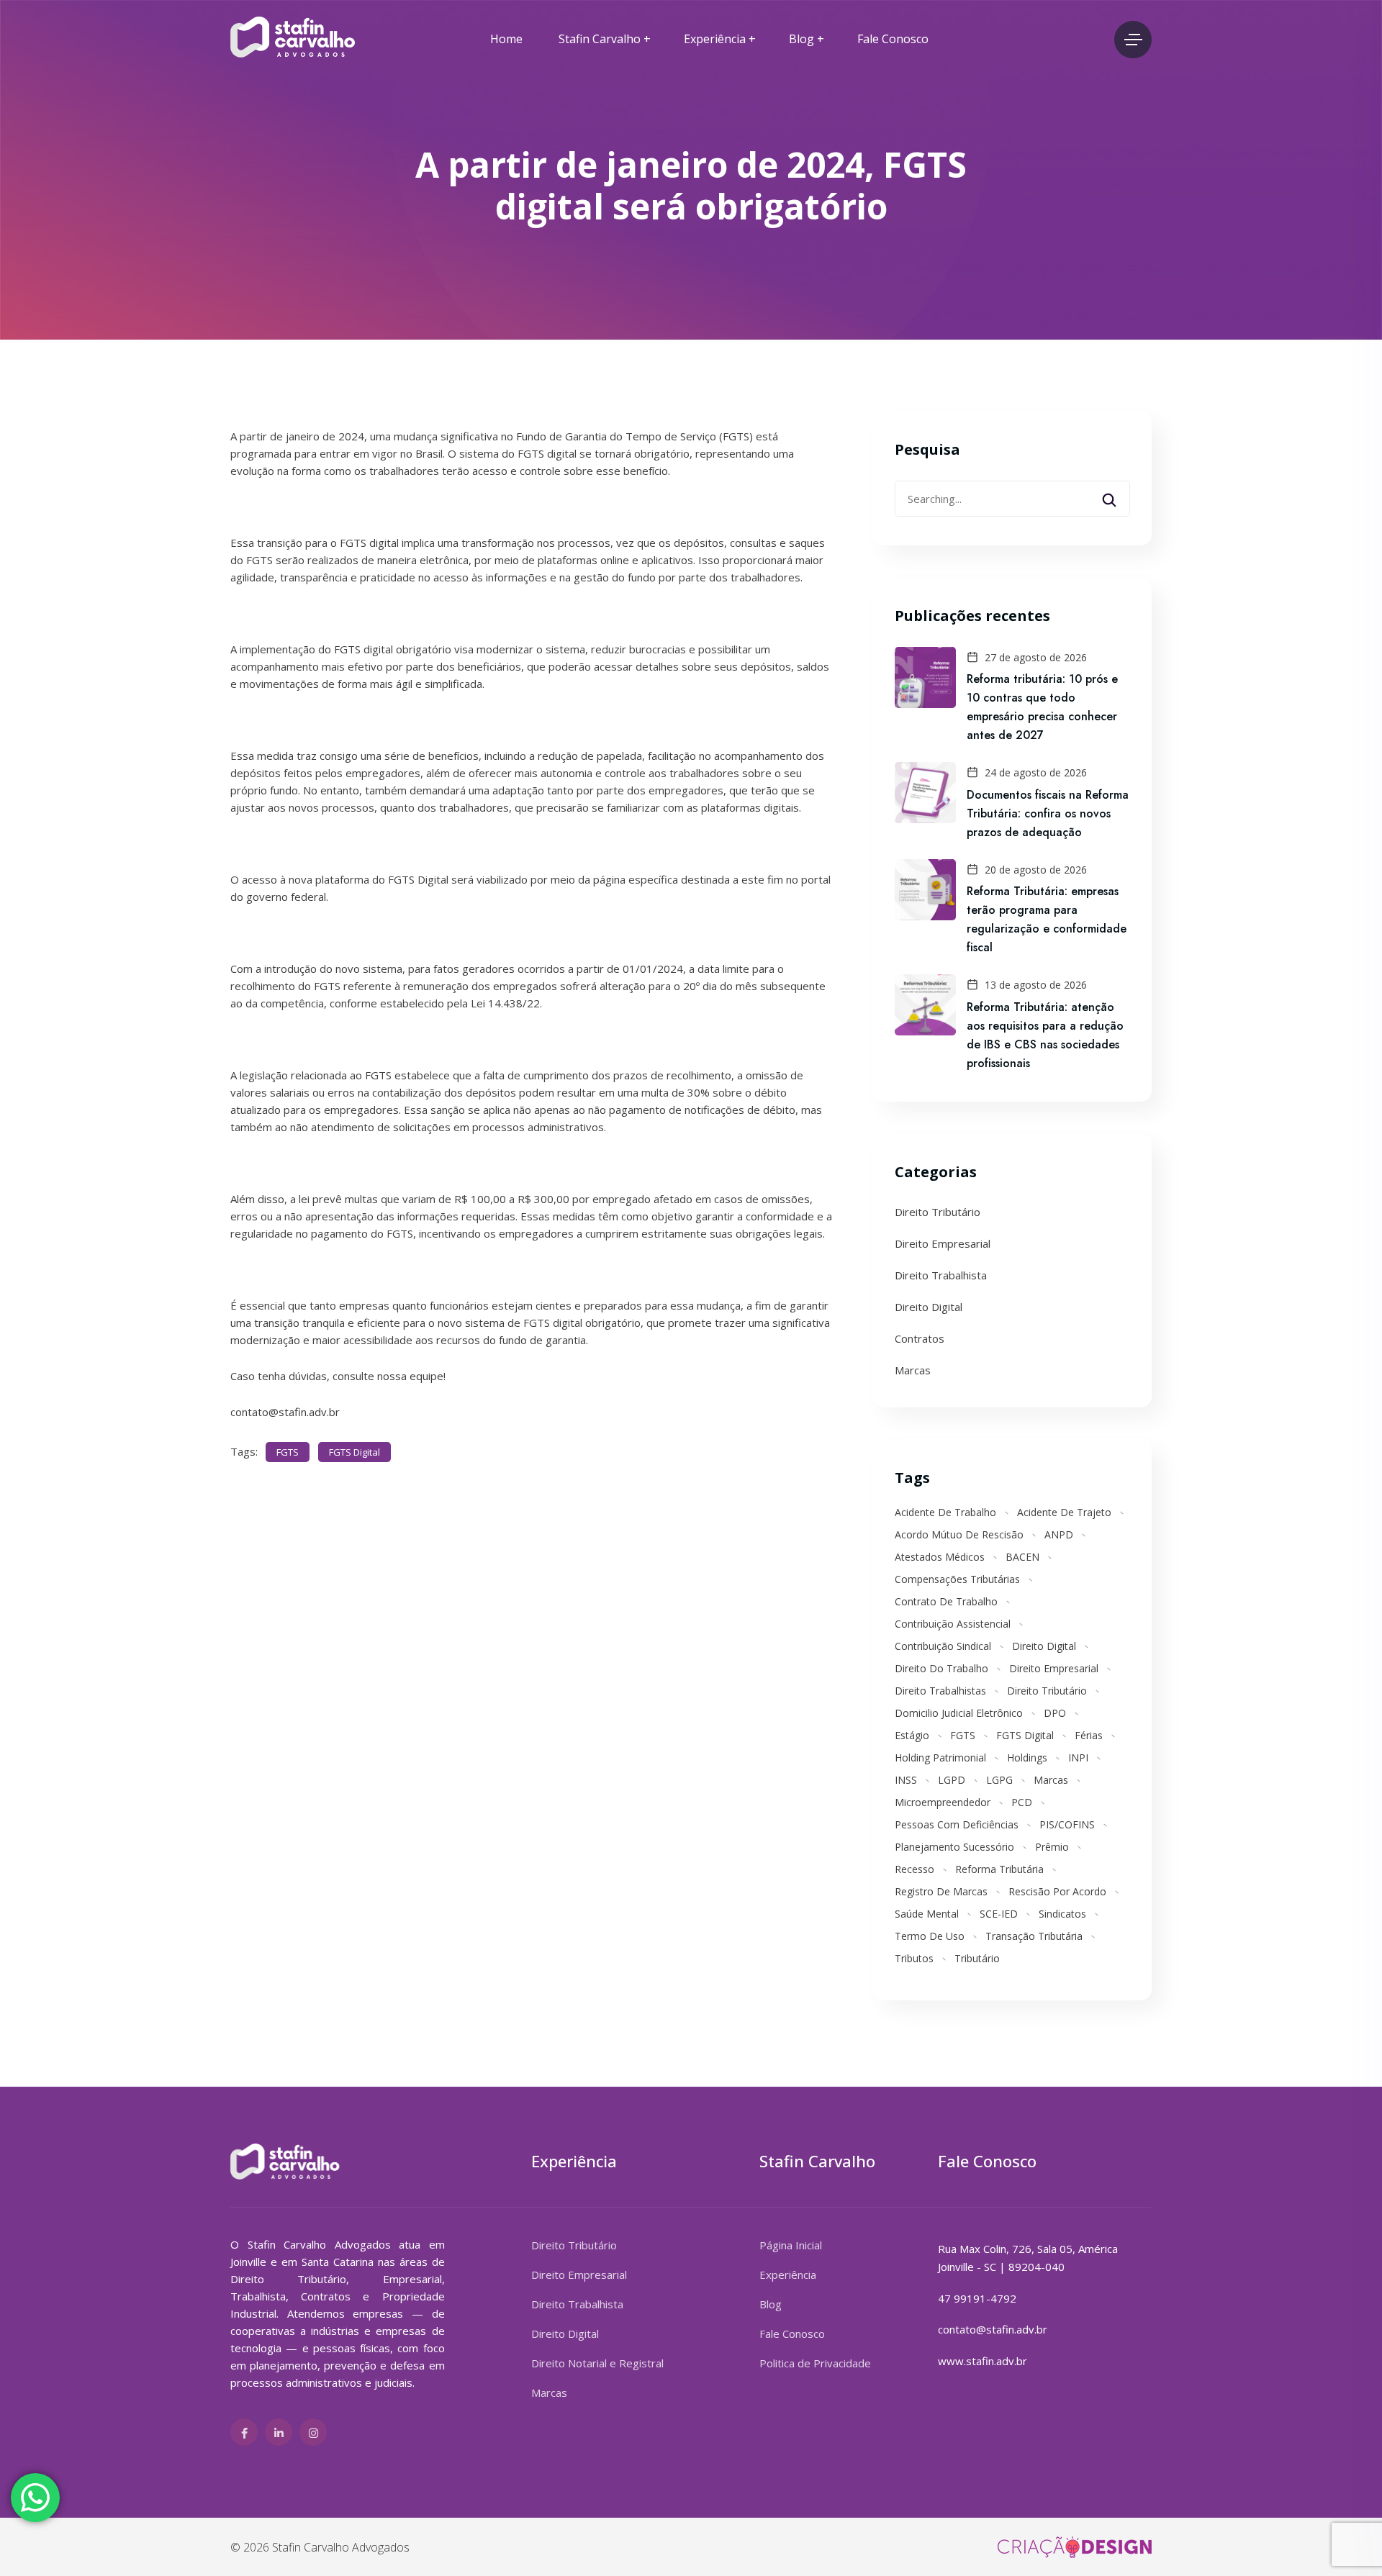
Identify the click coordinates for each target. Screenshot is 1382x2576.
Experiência (715, 39)
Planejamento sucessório (954, 1847)
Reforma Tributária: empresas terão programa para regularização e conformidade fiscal (1047, 919)
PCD (1022, 1802)
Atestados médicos (940, 1557)
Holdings (1027, 1758)
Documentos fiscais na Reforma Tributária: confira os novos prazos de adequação (1048, 813)
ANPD (1059, 1534)
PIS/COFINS (1067, 1824)
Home (506, 39)
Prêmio (1052, 1847)
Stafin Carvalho (600, 39)
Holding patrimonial (940, 1758)
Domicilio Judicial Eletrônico (959, 1713)
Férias (1089, 1735)
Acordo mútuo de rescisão (959, 1534)
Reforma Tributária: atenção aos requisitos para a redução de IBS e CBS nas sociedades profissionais (1045, 1035)
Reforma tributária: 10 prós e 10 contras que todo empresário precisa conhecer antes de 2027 (1042, 707)
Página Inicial (791, 2245)
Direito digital (1044, 1646)
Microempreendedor (943, 1802)
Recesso (914, 1869)
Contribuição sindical (943, 1646)
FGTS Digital (354, 1452)
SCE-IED (999, 1914)
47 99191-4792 (977, 2298)
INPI (1078, 1758)
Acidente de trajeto (1064, 1512)
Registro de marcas (941, 1891)
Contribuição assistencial (953, 1624)
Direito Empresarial (943, 1243)
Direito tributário (1047, 1691)
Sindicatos (1062, 1914)
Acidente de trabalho (945, 1512)
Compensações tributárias (957, 1579)
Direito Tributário (938, 1212)
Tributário (977, 1958)
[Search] (1119, 494)
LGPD (952, 1780)
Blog (801, 39)
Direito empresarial (1054, 1668)
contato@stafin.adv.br (993, 2329)
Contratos (920, 1338)
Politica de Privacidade (815, 2363)
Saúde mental (927, 1914)
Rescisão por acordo (1057, 1891)
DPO (1055, 1713)
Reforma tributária (999, 1869)
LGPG (999, 1780)
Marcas (913, 1370)
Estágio (912, 1735)
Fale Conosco (893, 39)
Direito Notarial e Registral (597, 2363)
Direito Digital (929, 1307)
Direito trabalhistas (940, 1691)
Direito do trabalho (941, 1668)
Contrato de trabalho (946, 1601)
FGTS (288, 1452)
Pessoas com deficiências (957, 1824)
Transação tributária (1034, 1936)
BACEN (1022, 1557)
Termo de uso (930, 1936)
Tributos (914, 1958)
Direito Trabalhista (941, 1275)
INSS (906, 1780)
